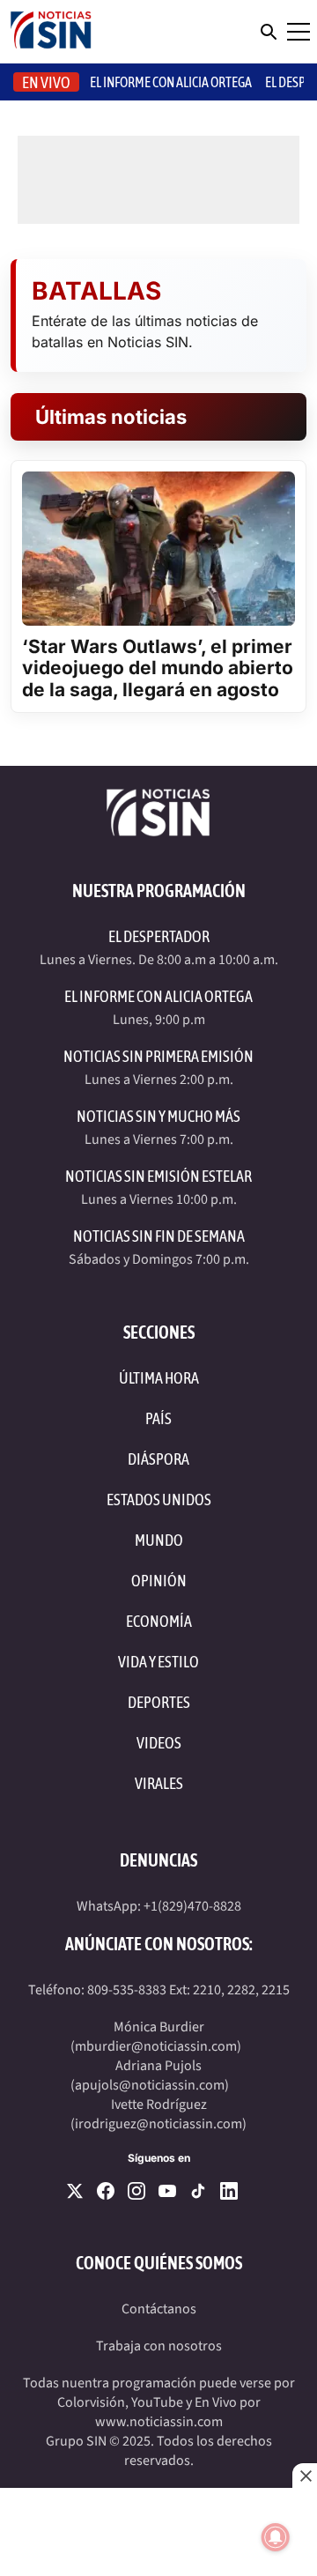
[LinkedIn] (229, 2191)
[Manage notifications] (276, 2537)
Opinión (159, 1581)
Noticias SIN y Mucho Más (158, 1116)
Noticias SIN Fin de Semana (159, 1236)
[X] (75, 2191)
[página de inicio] (51, 32)
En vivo (46, 82)
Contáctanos (159, 2309)
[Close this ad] (305, 2476)
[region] (158, 2532)
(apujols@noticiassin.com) (150, 2085)
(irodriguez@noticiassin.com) (158, 2124)
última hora (159, 1378)
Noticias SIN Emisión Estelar (158, 1176)
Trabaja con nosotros (159, 2346)
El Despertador (159, 936)
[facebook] (106, 2191)
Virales (159, 1783)
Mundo (159, 1540)
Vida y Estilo (158, 1662)
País (158, 1418)
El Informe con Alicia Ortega (158, 996)
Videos (159, 1743)
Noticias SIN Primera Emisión (158, 1056)
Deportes (159, 1702)
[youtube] (167, 2191)
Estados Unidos (159, 1500)
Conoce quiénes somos (159, 2263)
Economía (159, 1621)
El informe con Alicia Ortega (171, 82)
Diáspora (158, 1459)
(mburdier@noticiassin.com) (156, 2046)
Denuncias (158, 1860)
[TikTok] (198, 2191)
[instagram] (136, 2191)
